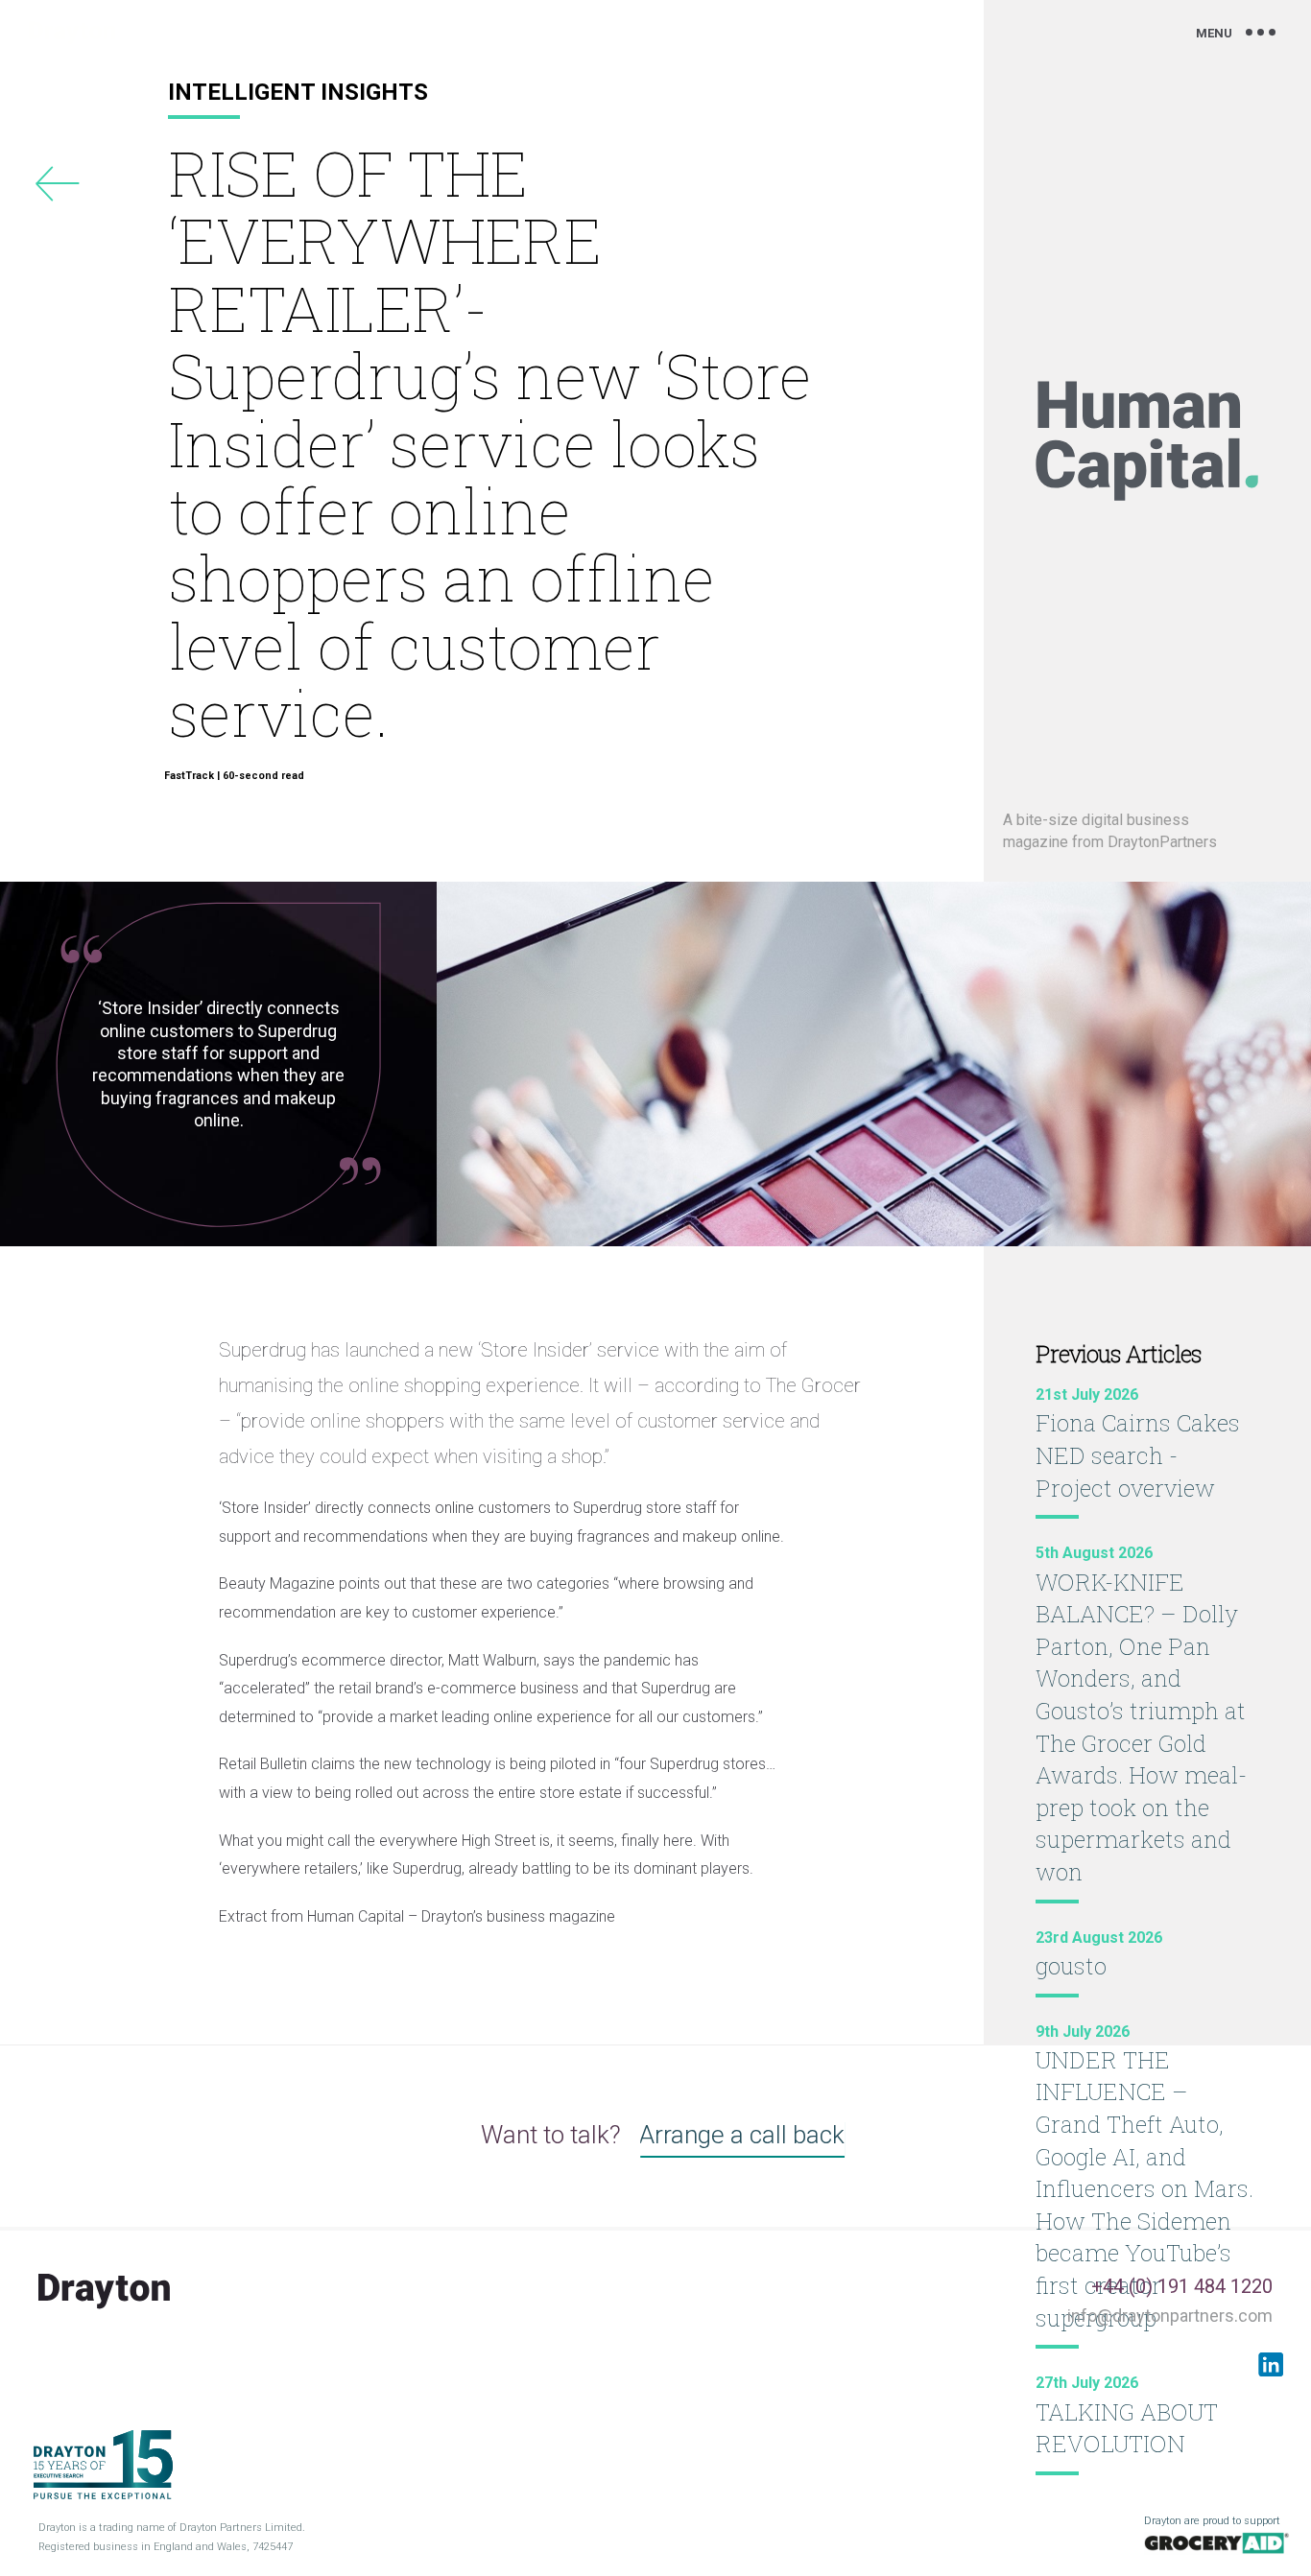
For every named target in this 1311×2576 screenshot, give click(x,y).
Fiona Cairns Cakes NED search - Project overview (1138, 1455)
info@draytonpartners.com (1170, 2316)
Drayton (72, 33)
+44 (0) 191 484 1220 (1182, 2286)
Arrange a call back (742, 2135)
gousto (1071, 1966)
